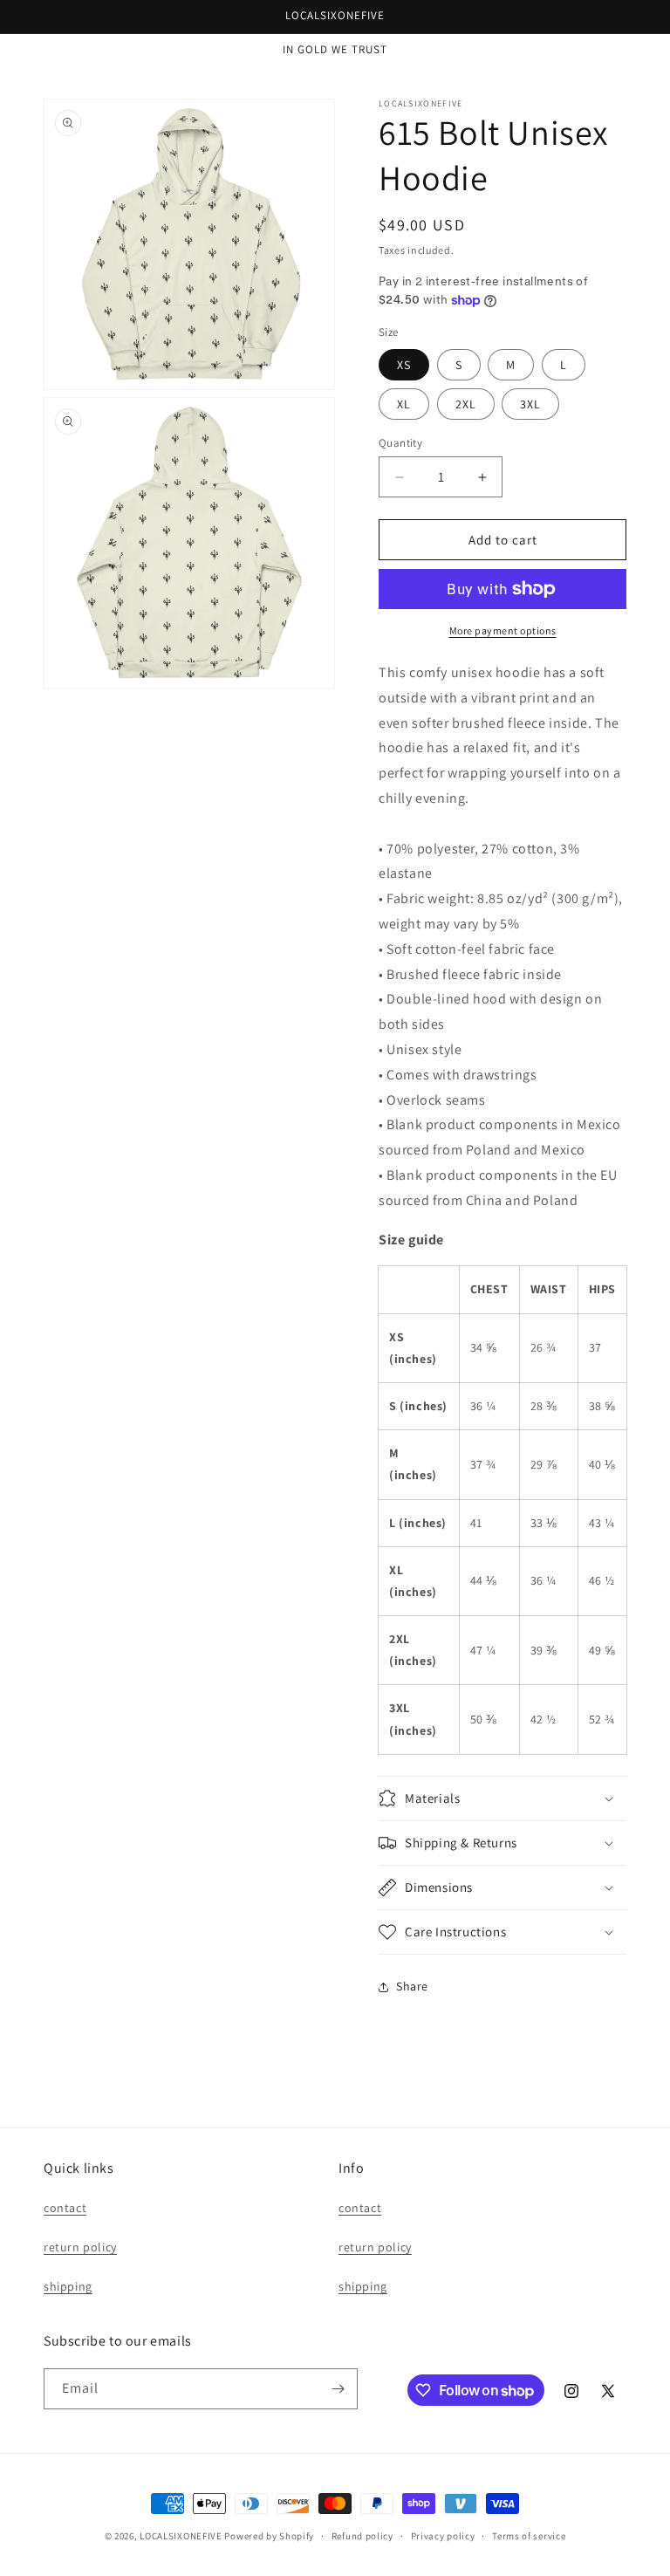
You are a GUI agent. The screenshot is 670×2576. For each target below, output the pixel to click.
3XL (530, 404)
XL (404, 404)
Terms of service (529, 2536)
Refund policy (362, 2536)
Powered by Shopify (269, 2536)
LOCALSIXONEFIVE (181, 2536)
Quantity (400, 443)
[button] (502, 1798)
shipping (68, 2286)
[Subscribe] (338, 2389)
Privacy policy (443, 2536)
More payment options (503, 630)
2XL (466, 404)
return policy (80, 2247)
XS (404, 365)
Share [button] (412, 1986)
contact (65, 2208)
